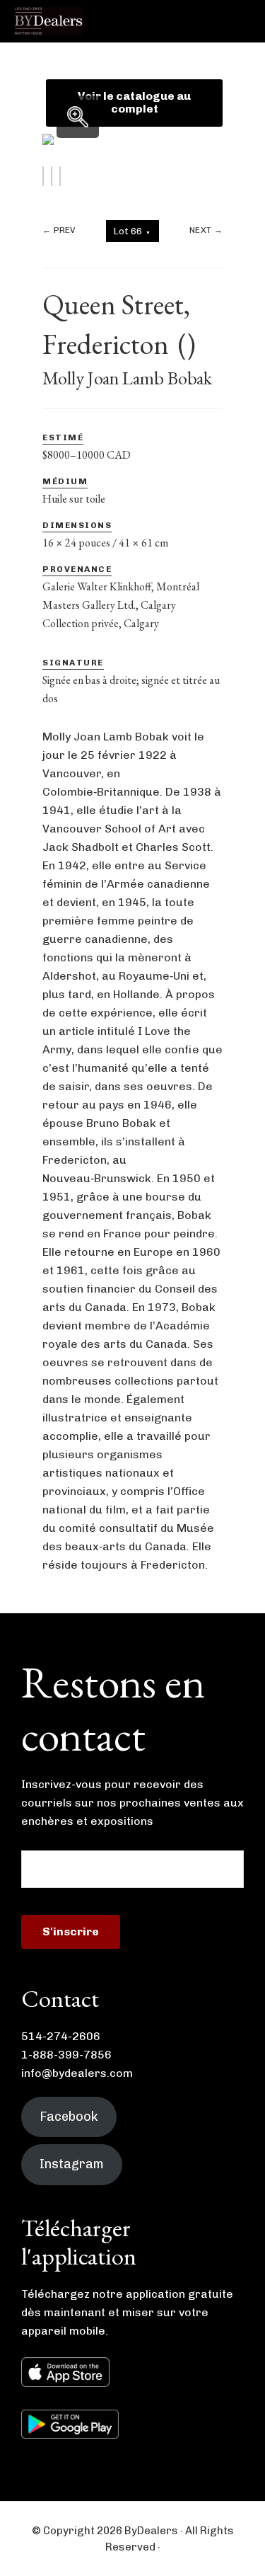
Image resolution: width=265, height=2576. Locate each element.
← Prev (59, 230)
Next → (206, 230)
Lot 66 (132, 231)
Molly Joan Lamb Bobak (127, 378)
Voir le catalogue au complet (134, 102)
